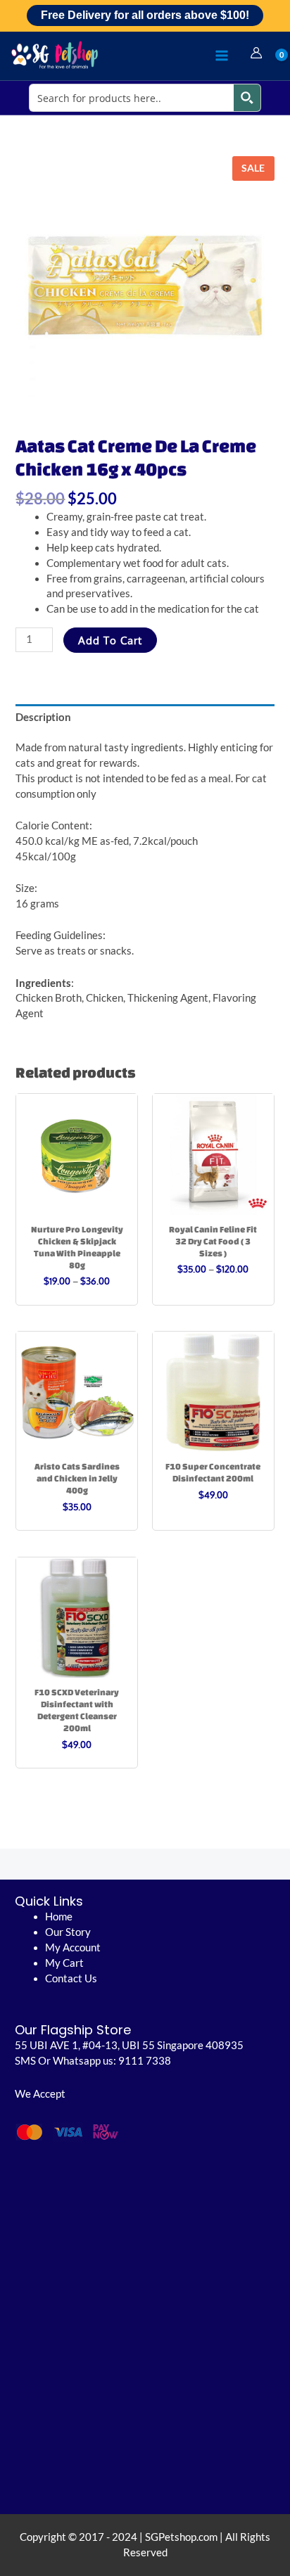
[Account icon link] (256, 53)
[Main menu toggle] (222, 56)
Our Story (68, 1932)
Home (59, 1917)
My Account (73, 1947)
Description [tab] (43, 717)
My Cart (64, 1963)
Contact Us (71, 1978)
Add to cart (110, 640)
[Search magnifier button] (247, 98)
